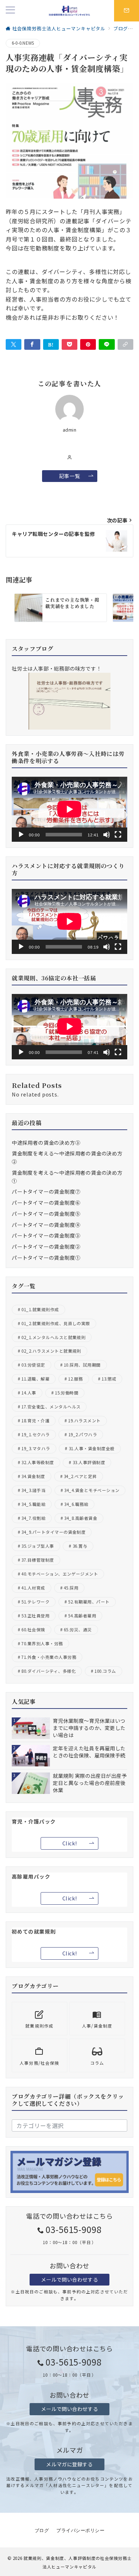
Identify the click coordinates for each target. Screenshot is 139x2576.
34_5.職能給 (34, 1504)
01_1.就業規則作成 (40, 1309)
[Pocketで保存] (69, 344)
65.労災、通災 (78, 1630)
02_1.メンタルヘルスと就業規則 (53, 1337)
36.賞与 (80, 1546)
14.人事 (29, 1393)
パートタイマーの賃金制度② (46, 1247)
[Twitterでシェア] (14, 344)
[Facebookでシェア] (32, 344)
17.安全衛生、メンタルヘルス (51, 1407)
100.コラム (105, 1671)
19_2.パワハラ (83, 1434)
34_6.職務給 (76, 1504)
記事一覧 (69, 476)
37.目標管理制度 (38, 1560)
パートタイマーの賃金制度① (46, 1258)
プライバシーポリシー (80, 2531)
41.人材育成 (33, 1588)
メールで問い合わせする (69, 2279)
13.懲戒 (109, 1379)
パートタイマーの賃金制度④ (46, 1225)
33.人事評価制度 (89, 1462)
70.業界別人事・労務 (42, 1643)
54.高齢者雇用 (82, 1616)
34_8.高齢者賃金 (81, 1518)
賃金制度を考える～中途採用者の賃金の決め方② (67, 1157)
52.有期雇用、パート (89, 1602)
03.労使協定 (33, 1365)
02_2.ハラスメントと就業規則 (51, 1351)
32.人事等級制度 (38, 1462)
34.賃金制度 (33, 1476)
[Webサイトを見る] (70, 457)
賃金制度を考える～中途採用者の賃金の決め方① (67, 1177)
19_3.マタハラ (36, 1448)
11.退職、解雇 (35, 1379)
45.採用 (71, 1588)
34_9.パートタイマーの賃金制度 (53, 1532)
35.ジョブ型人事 (38, 1546)
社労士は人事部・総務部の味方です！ (57, 668)
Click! (69, 1843)
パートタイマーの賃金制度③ (46, 1235)
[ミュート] (107, 835)
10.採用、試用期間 (82, 1365)
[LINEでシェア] (107, 344)
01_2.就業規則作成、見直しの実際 (56, 1323)
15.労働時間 (67, 1393)
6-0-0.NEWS (23, 43)
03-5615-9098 (74, 2229)
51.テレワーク (35, 1602)
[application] (69, 809)
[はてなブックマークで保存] (51, 344)
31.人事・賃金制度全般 (92, 1448)
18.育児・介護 (35, 1421)
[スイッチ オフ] (127, 11)
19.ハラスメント (84, 1421)
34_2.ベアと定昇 (80, 1476)
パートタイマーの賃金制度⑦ (46, 1192)
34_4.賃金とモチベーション (92, 1490)
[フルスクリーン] (118, 835)
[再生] (21, 835)
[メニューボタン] (10, 11)
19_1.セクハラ (35, 1434)
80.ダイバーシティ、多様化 (49, 1671)
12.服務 (75, 1379)
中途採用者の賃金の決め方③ (46, 1143)
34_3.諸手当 (34, 1490)
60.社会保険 (33, 1630)
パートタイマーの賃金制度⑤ (46, 1214)
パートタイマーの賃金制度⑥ (46, 1203)
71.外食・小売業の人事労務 (49, 1657)
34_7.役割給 (34, 1518)
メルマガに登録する (69, 2464)
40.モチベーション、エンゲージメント (60, 1574)
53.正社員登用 (35, 1616)
